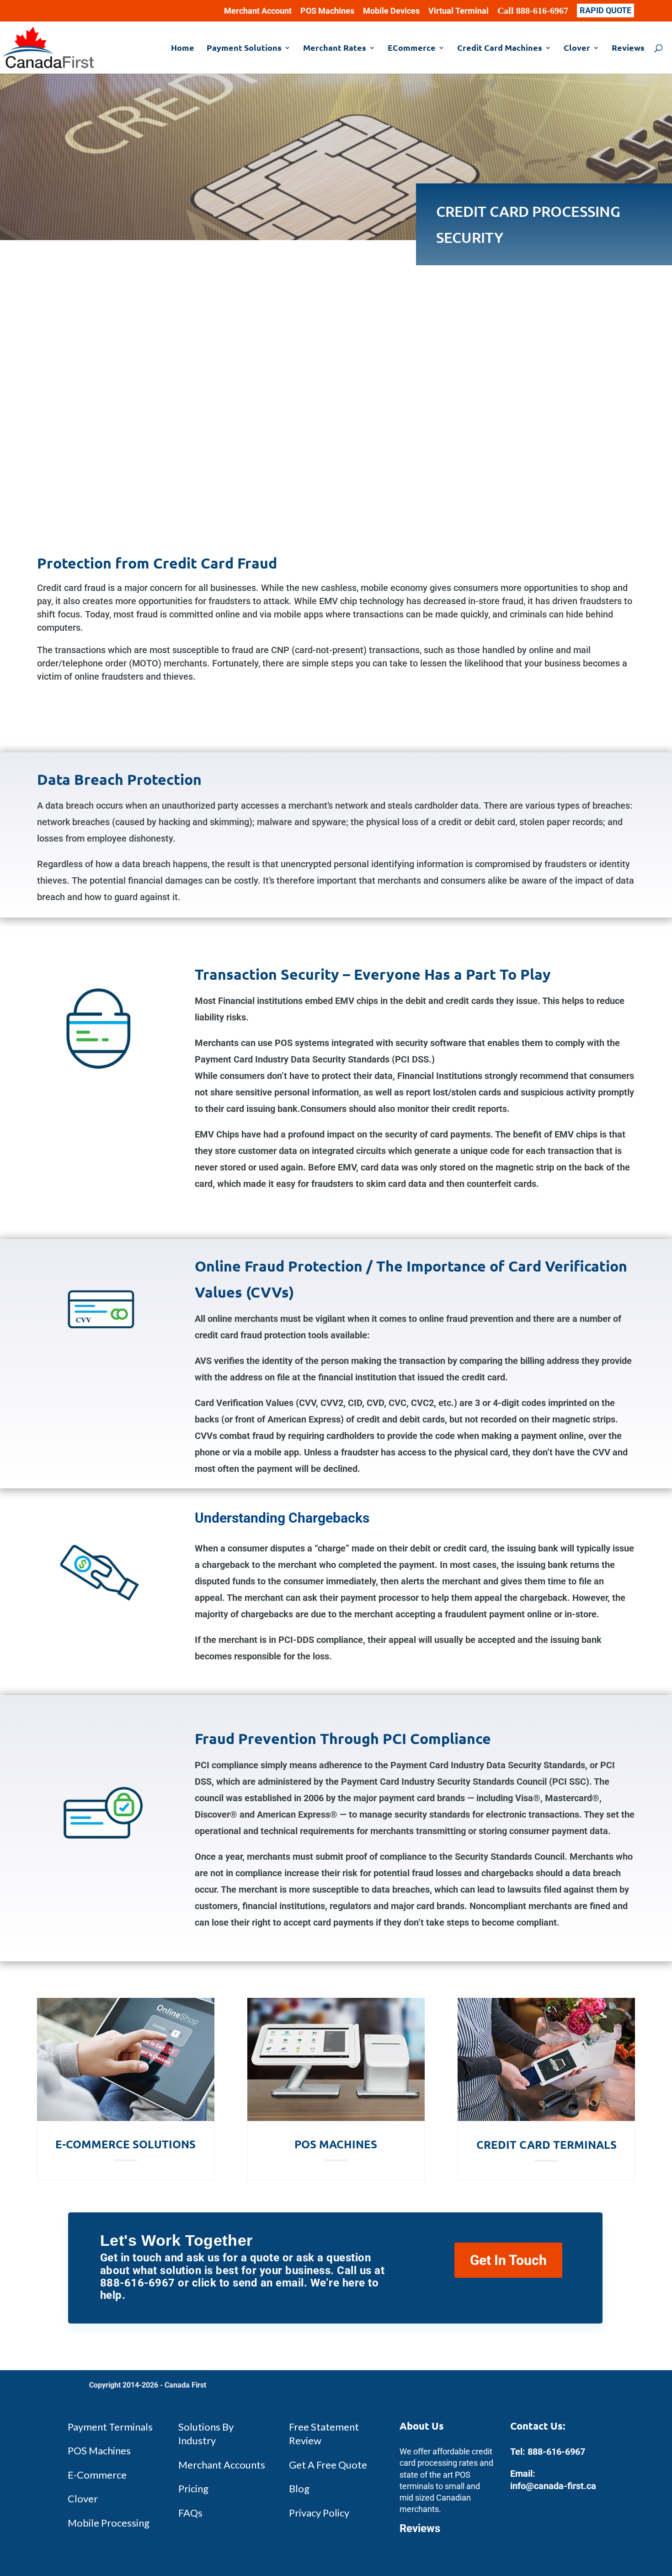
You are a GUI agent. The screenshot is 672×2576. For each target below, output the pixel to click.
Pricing (193, 2488)
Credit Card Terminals (547, 2144)
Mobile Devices (391, 11)
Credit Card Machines (500, 48)
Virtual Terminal (459, 11)
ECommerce (412, 48)
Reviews (628, 48)
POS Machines (327, 11)
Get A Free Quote (328, 2465)
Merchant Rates (335, 48)
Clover (577, 48)
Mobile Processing (109, 2523)
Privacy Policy (319, 2513)
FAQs (190, 2513)
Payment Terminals (110, 2427)
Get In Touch (508, 2260)
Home (183, 48)
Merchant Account (258, 11)
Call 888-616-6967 (533, 11)
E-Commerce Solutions (125, 2144)
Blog (299, 2488)
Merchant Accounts (222, 2465)
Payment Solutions (244, 48)
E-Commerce (97, 2475)
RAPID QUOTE (605, 10)
